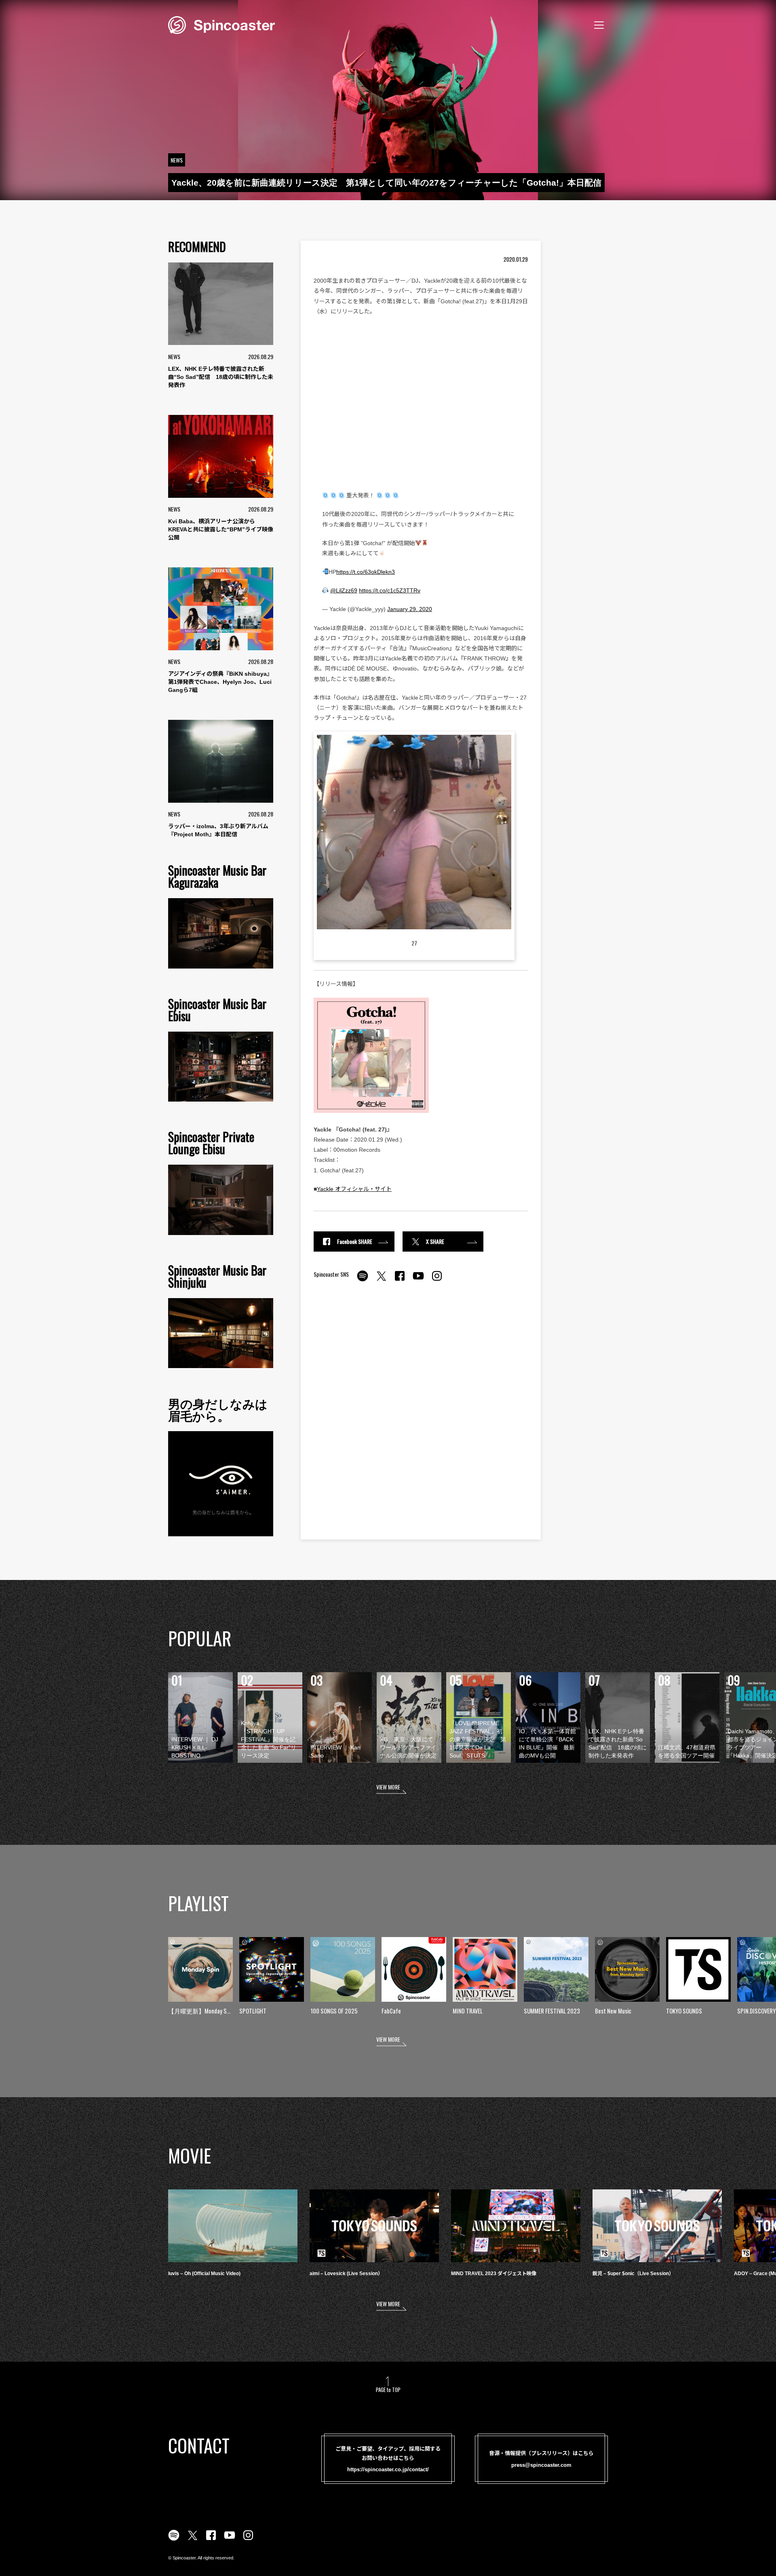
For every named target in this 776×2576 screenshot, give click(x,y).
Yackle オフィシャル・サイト (354, 1189)
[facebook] (400, 1280)
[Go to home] (221, 24)
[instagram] (437, 1280)
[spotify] (363, 1280)
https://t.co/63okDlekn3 (366, 572)
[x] (381, 1280)
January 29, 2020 (410, 609)
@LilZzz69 (344, 590)
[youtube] (418, 1280)
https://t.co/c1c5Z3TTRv (390, 590)
